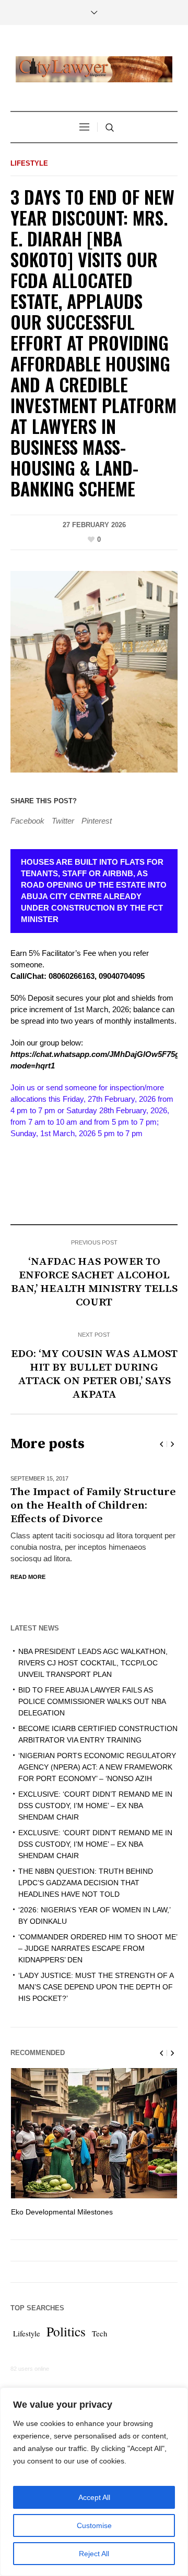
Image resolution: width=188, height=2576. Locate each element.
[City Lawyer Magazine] (94, 69)
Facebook (27, 821)
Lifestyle (29, 163)
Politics (66, 2318)
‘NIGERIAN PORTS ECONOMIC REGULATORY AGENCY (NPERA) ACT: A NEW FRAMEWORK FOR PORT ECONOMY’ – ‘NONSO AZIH (97, 1753)
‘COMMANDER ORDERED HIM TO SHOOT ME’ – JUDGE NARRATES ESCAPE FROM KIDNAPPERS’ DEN (98, 1935)
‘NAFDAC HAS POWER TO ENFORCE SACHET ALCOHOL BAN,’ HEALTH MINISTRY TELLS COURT (94, 1282)
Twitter (63, 821)
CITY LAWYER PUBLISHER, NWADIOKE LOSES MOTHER (84, 1499)
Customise (94, 2525)
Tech (99, 2320)
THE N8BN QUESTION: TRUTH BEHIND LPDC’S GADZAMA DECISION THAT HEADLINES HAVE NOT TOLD (86, 1869)
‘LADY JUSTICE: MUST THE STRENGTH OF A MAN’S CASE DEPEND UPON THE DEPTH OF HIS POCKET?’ (96, 1973)
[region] (94, 2482)
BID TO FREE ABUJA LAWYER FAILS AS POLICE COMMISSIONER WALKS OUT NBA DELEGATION (92, 1688)
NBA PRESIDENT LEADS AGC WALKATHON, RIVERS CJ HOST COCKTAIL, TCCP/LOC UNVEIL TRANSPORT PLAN (93, 1649)
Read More (28, 1563)
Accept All (94, 2497)
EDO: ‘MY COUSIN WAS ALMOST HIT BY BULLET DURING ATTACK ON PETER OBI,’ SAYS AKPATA (94, 1374)
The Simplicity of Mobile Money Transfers (79, 2198)
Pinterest (97, 821)
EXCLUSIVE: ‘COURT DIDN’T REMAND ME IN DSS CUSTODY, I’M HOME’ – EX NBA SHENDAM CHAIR (95, 1792)
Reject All (94, 2554)
